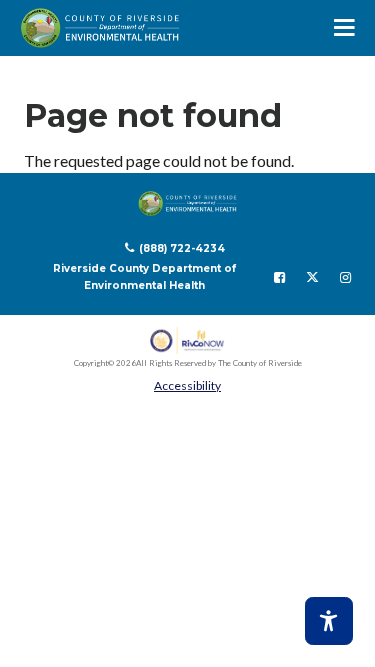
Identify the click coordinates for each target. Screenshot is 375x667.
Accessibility (187, 385)
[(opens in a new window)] (187, 340)
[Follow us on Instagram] (345, 277)
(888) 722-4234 (182, 248)
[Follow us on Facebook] (279, 277)
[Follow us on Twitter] (312, 277)
